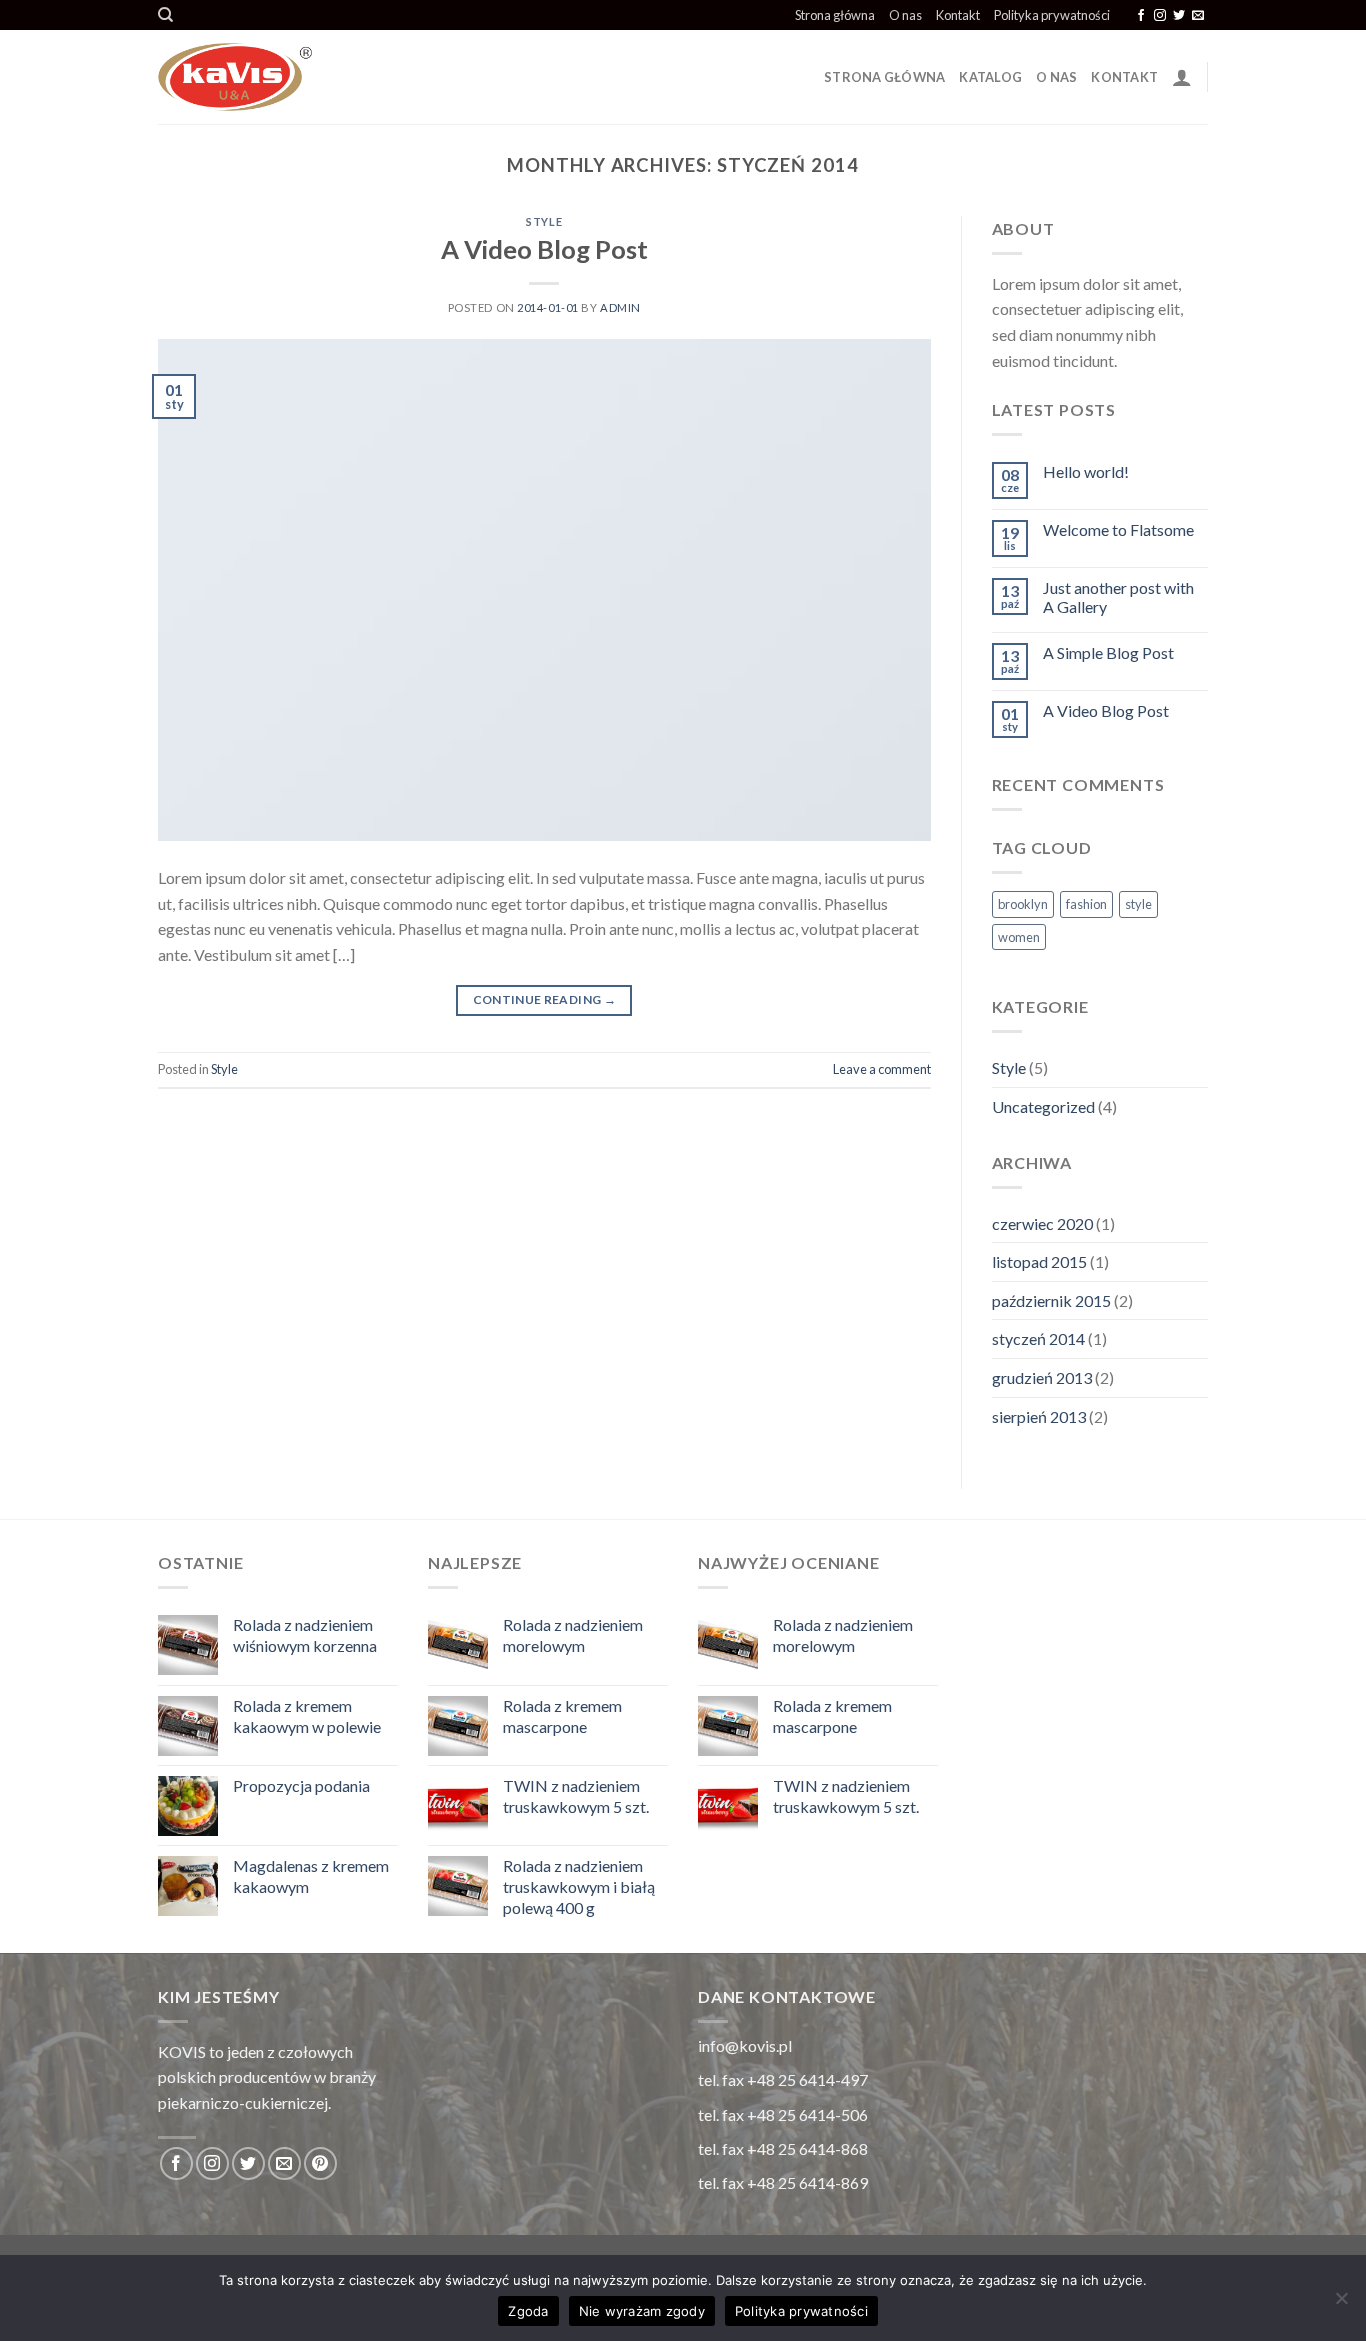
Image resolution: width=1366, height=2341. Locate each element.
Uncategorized (1043, 1106)
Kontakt (958, 15)
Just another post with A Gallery (1118, 597)
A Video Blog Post (544, 249)
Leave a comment (882, 1069)
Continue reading (545, 999)
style (1138, 904)
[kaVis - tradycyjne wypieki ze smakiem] (358, 77)
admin (620, 307)
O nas (905, 15)
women (1019, 937)
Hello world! (1086, 471)
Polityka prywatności (1052, 15)
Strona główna (835, 15)
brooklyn (1023, 904)
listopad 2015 (1039, 1261)
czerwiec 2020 (1042, 1223)
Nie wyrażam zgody (642, 2311)
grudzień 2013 (1042, 1377)
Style (544, 221)
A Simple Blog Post (1108, 652)
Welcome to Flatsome (1118, 529)
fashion (1086, 904)
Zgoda (528, 2311)
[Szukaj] (165, 15)
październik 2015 (1051, 1300)
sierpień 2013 (1039, 1416)
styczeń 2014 (1038, 1338)
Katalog (990, 77)
